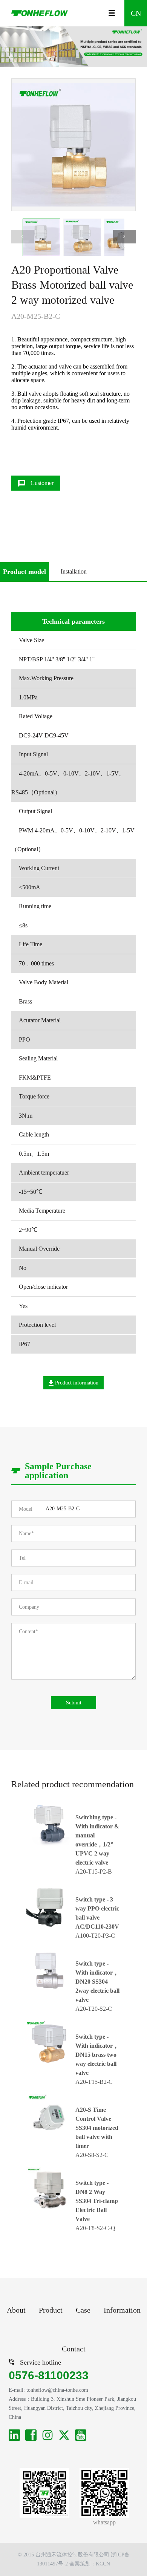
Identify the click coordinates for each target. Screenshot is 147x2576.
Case (83, 2310)
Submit (74, 1703)
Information (122, 2310)
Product (51, 2310)
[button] (124, 237)
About (16, 2310)
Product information (76, 1383)
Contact (74, 2349)
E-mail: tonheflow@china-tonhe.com (48, 2390)
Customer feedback (40, 485)
